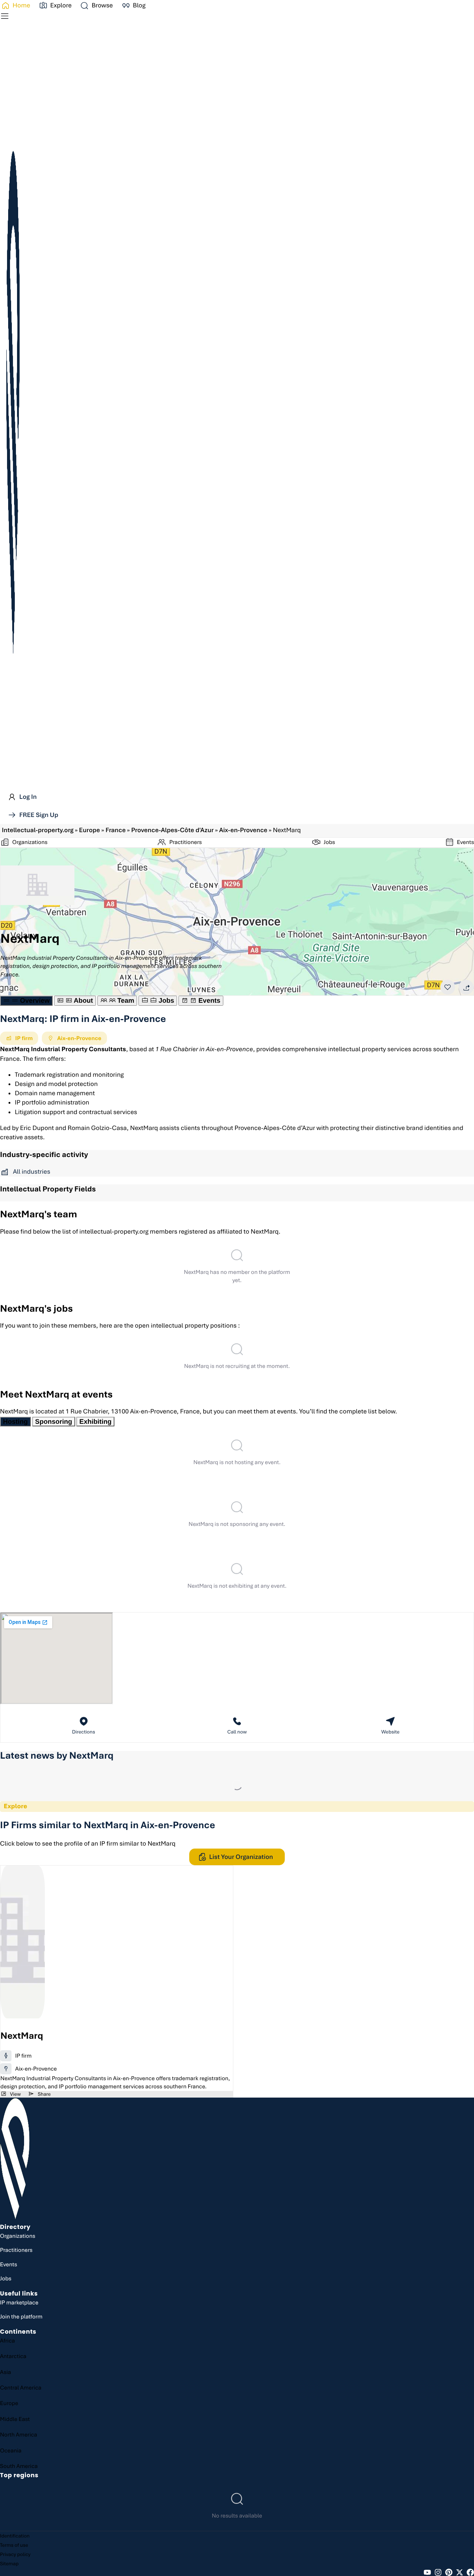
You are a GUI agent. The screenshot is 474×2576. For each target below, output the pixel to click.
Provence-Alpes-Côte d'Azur (172, 830)
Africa (7, 2341)
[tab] (26, 1001)
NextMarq (22, 2036)
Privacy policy (15, 2554)
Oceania (11, 2451)
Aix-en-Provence (243, 830)
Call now (237, 1732)
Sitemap (9, 2564)
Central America (21, 2388)
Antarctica (13, 2356)
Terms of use (14, 2545)
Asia (6, 2372)
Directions (84, 1732)
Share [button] (44, 2094)
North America (19, 2435)
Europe (89, 830)
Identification (15, 2536)
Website (390, 1732)
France (116, 830)
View (15, 2094)
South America (19, 2466)
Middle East (15, 2419)
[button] (96, 6)
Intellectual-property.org (38, 830)
